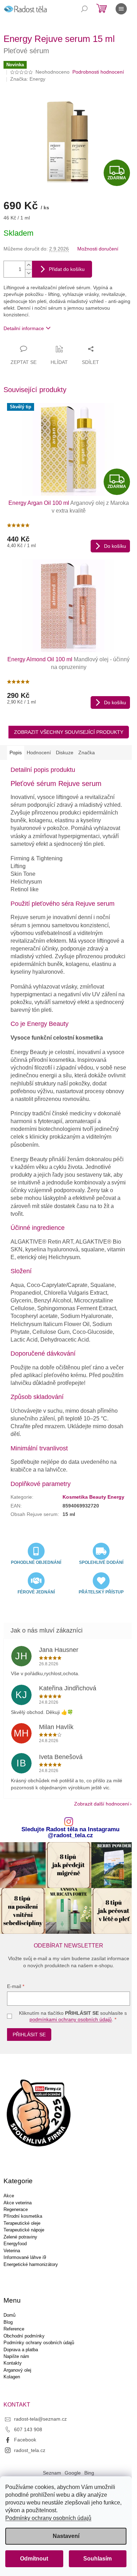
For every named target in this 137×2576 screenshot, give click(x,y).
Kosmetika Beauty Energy (93, 1497)
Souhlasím (97, 2559)
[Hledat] (84, 9)
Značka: (28, 79)
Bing (89, 2473)
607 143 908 (28, 2429)
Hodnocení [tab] (39, 753)
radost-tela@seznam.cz (40, 2419)
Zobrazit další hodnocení (102, 1804)
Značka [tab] (87, 753)
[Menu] (121, 9)
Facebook (25, 2440)
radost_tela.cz (30, 2450)
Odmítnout (34, 2559)
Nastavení (66, 2536)
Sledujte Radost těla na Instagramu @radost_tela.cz (70, 1833)
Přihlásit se (29, 2035)
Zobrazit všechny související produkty (69, 732)
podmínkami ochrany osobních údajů (71, 2019)
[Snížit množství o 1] (28, 273)
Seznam (52, 2473)
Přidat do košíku (67, 269)
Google (73, 2473)
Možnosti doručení (98, 249)
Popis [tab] (16, 753)
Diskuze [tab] (65, 753)
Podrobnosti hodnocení (98, 72)
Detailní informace (24, 328)
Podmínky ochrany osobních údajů (48, 2518)
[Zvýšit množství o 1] (28, 265)
